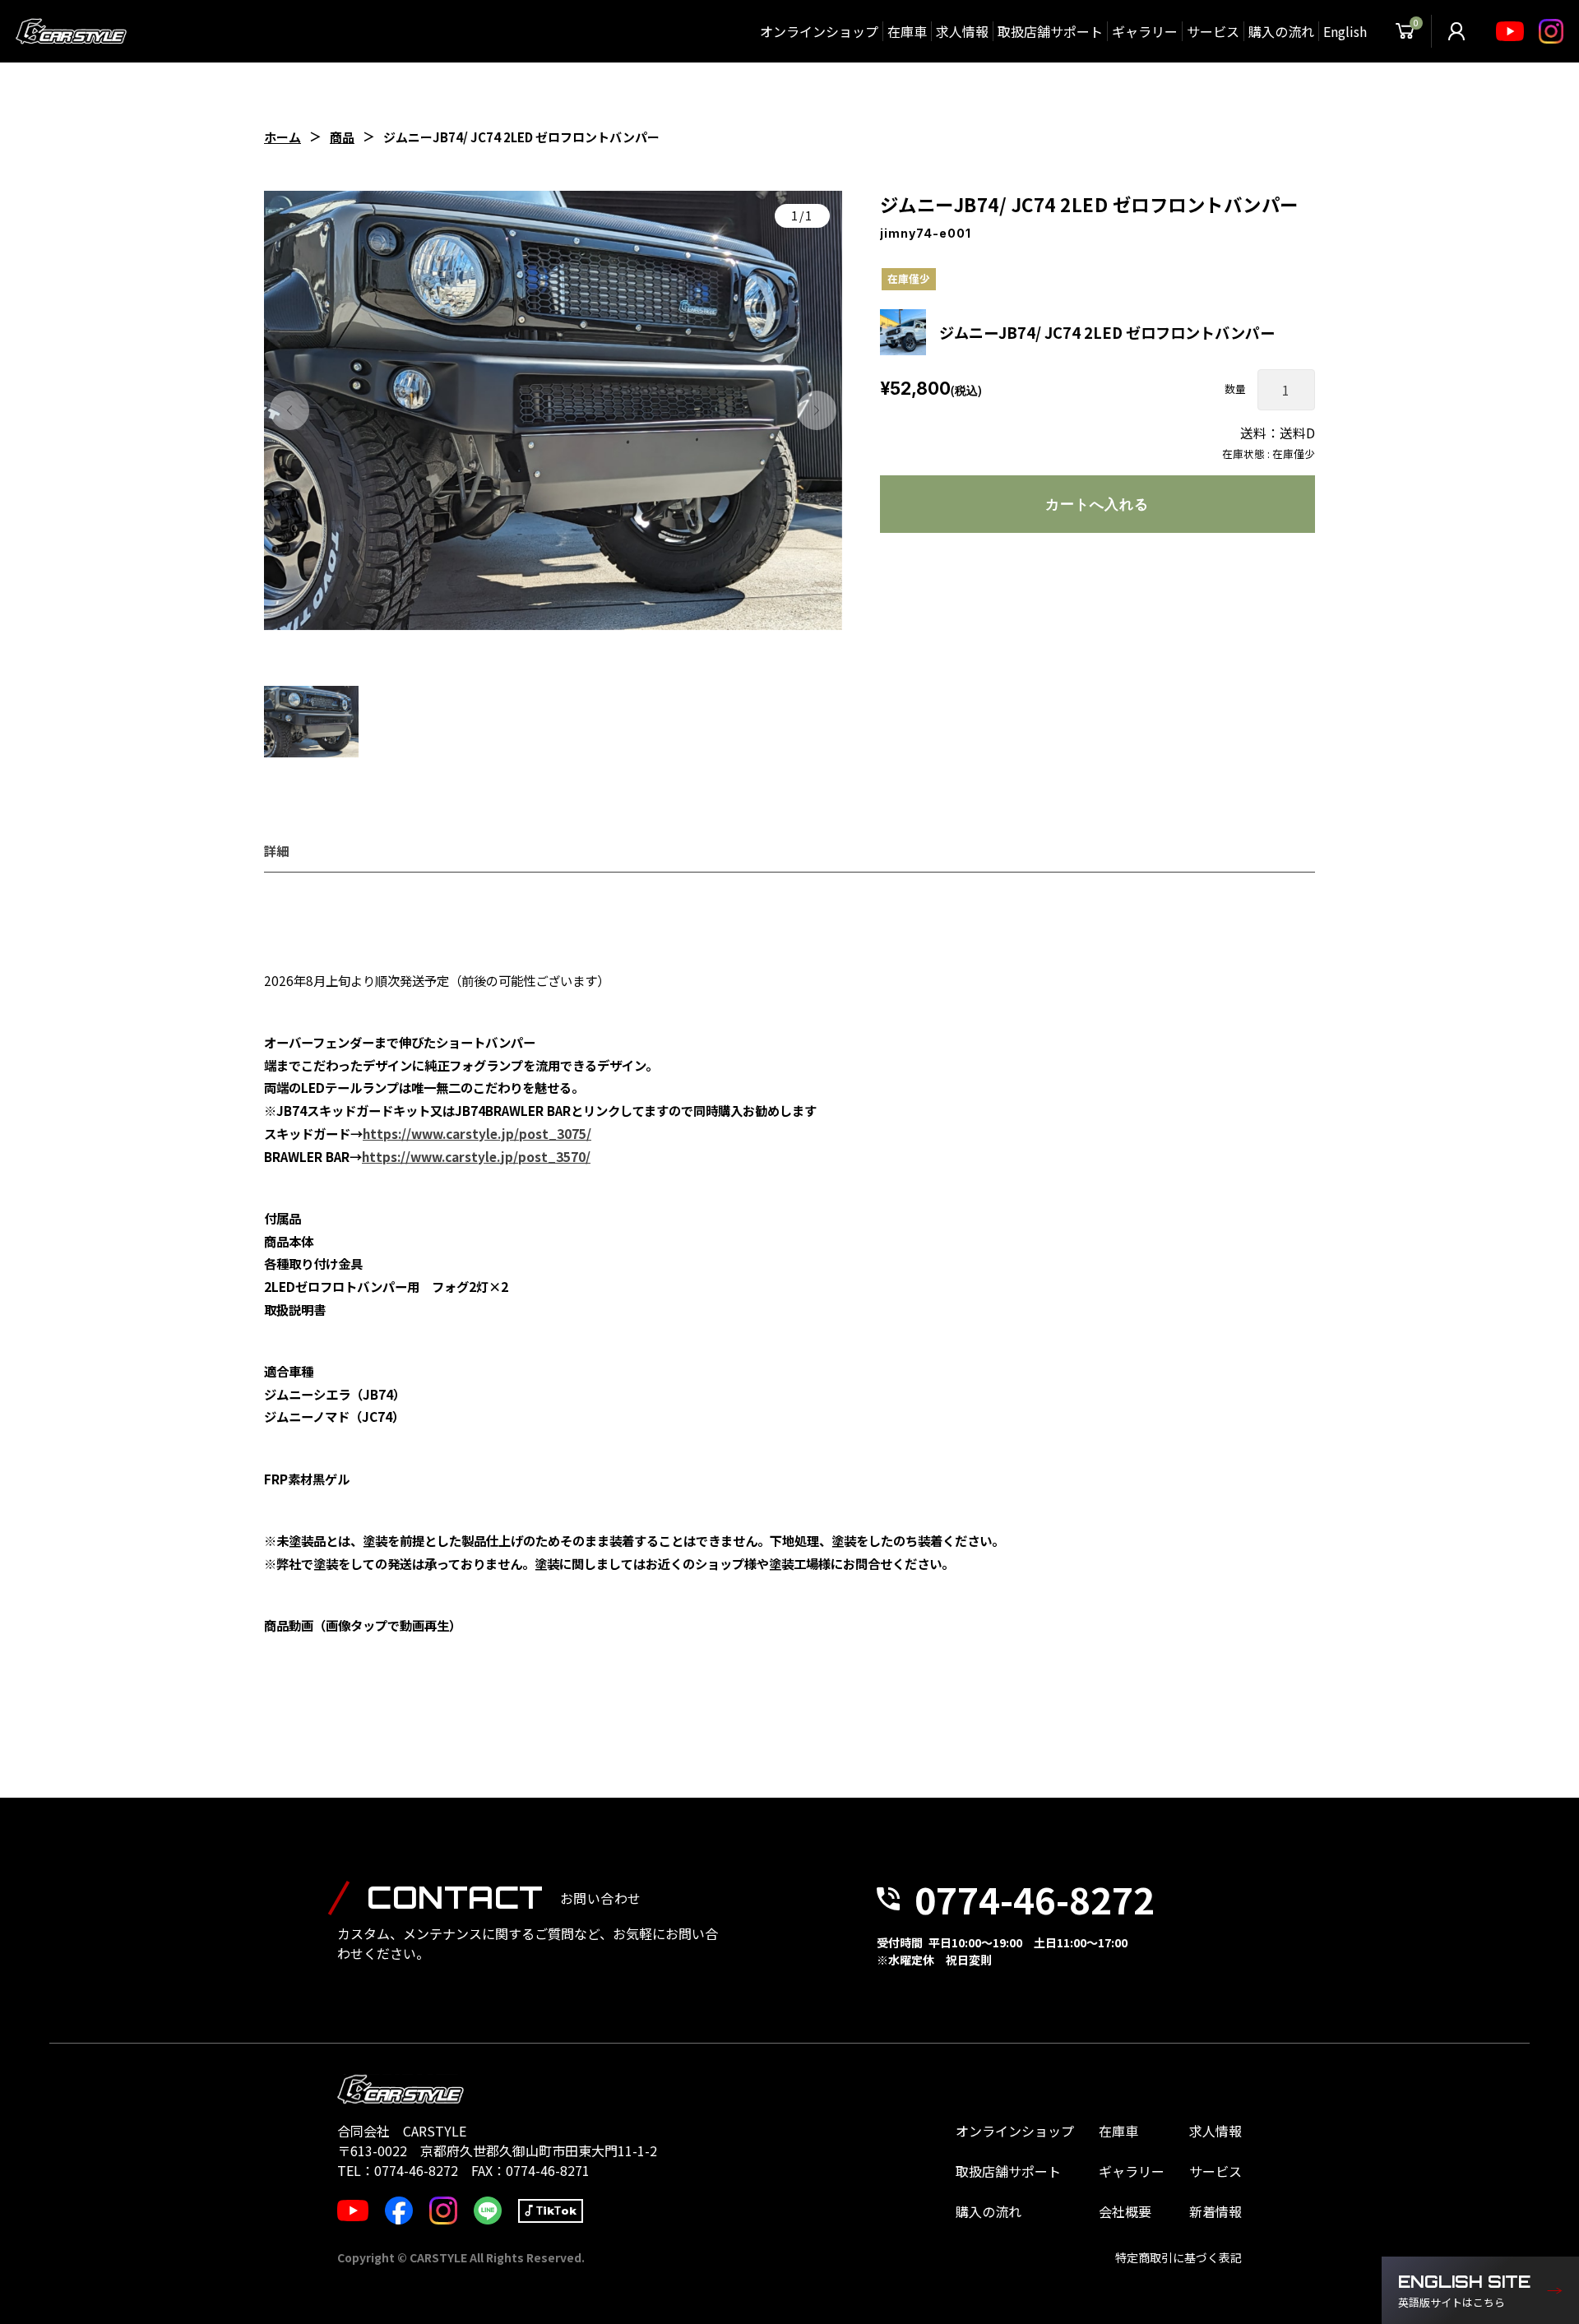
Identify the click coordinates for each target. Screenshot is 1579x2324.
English (1345, 31)
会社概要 (1125, 2211)
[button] (289, 410)
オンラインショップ (819, 31)
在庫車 (907, 31)
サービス (1213, 31)
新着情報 (1216, 2211)
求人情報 (962, 31)
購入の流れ (1281, 31)
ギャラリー (1145, 31)
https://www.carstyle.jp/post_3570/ (476, 1156)
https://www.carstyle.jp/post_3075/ (477, 1133)
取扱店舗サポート (1050, 31)
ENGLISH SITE (1464, 2291)
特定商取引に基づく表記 (1178, 2257)
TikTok (556, 2211)
